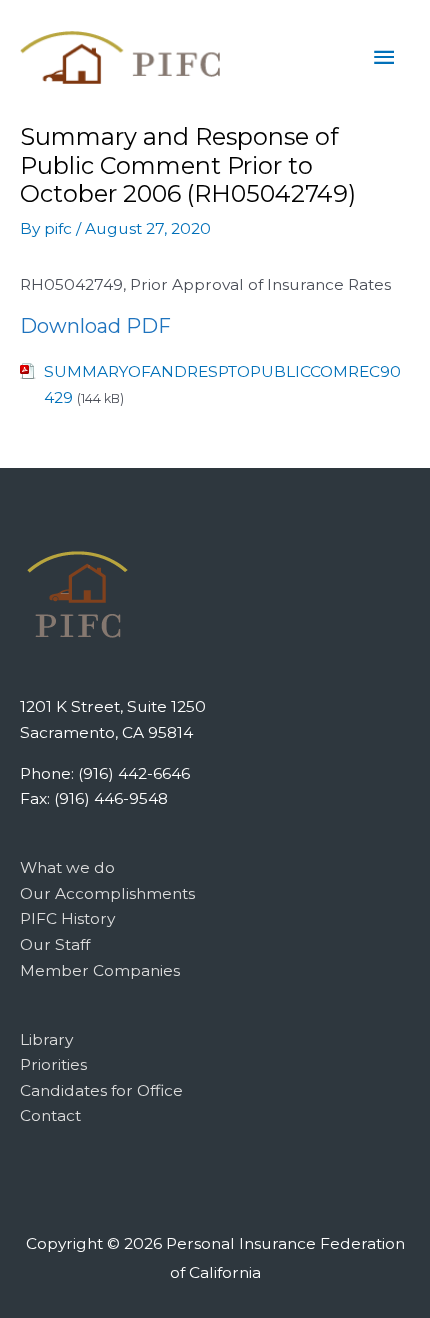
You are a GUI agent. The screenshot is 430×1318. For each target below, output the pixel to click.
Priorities (53, 1064)
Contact (50, 1115)
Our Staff (55, 944)
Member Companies (100, 970)
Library (46, 1039)
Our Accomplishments (107, 893)
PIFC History (67, 918)
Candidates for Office (101, 1090)
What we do (67, 867)
